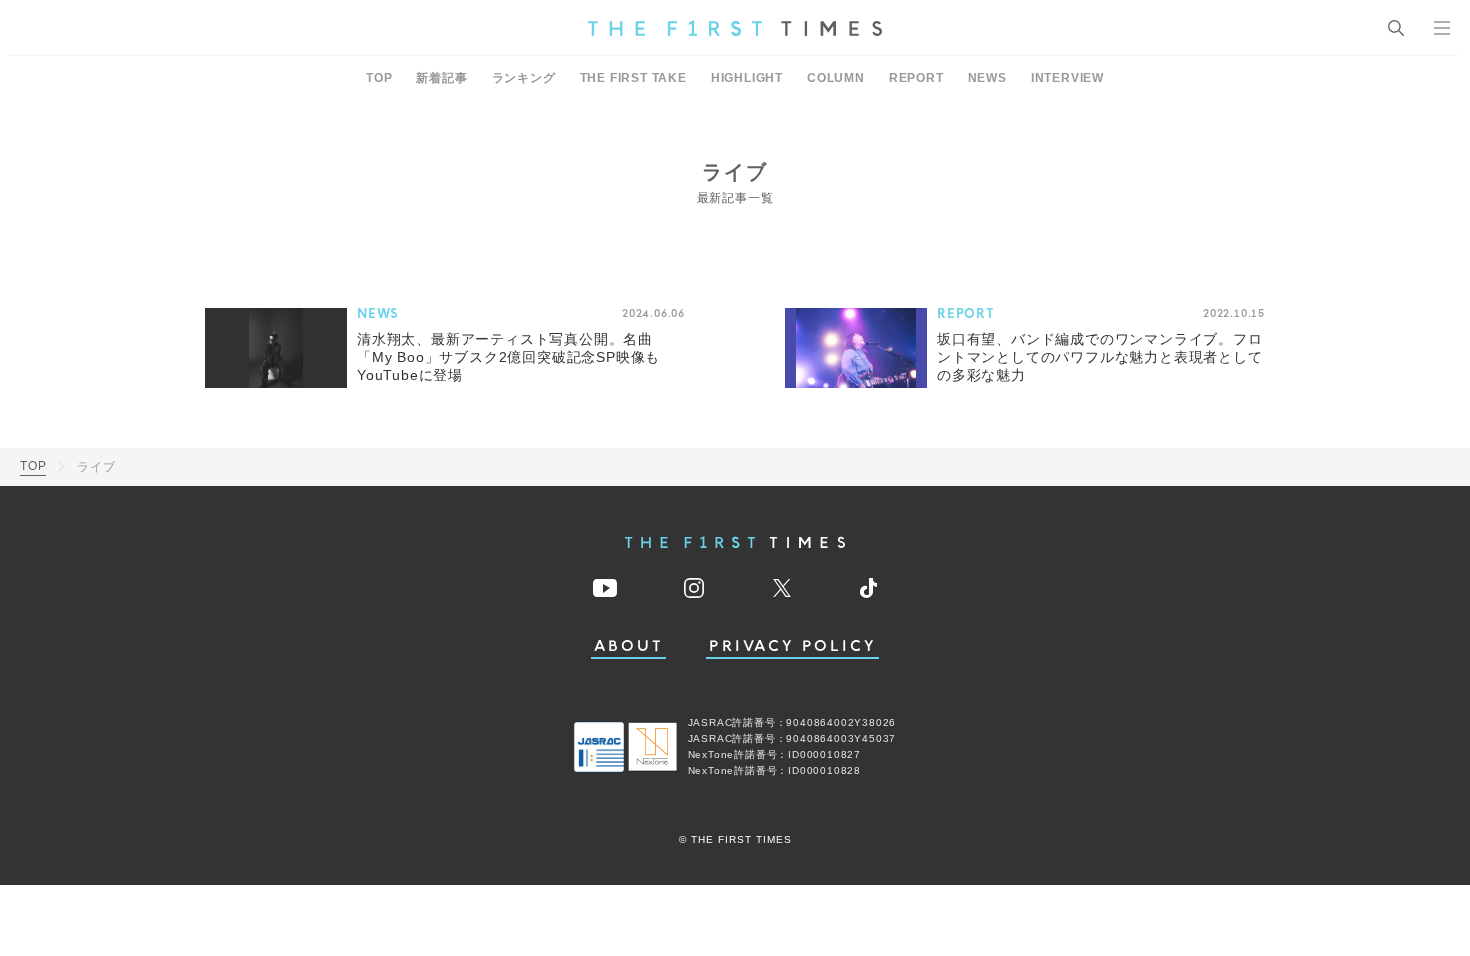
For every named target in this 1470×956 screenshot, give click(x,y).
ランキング (524, 78)
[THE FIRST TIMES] (735, 28)
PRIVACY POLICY (792, 646)
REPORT (916, 78)
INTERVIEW (1067, 78)
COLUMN (836, 78)
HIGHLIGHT (747, 78)
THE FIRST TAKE (633, 78)
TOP (379, 78)
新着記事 (441, 78)
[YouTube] (605, 588)
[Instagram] (694, 588)
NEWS (987, 78)
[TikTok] (868, 588)
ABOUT (629, 646)
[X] (782, 588)
